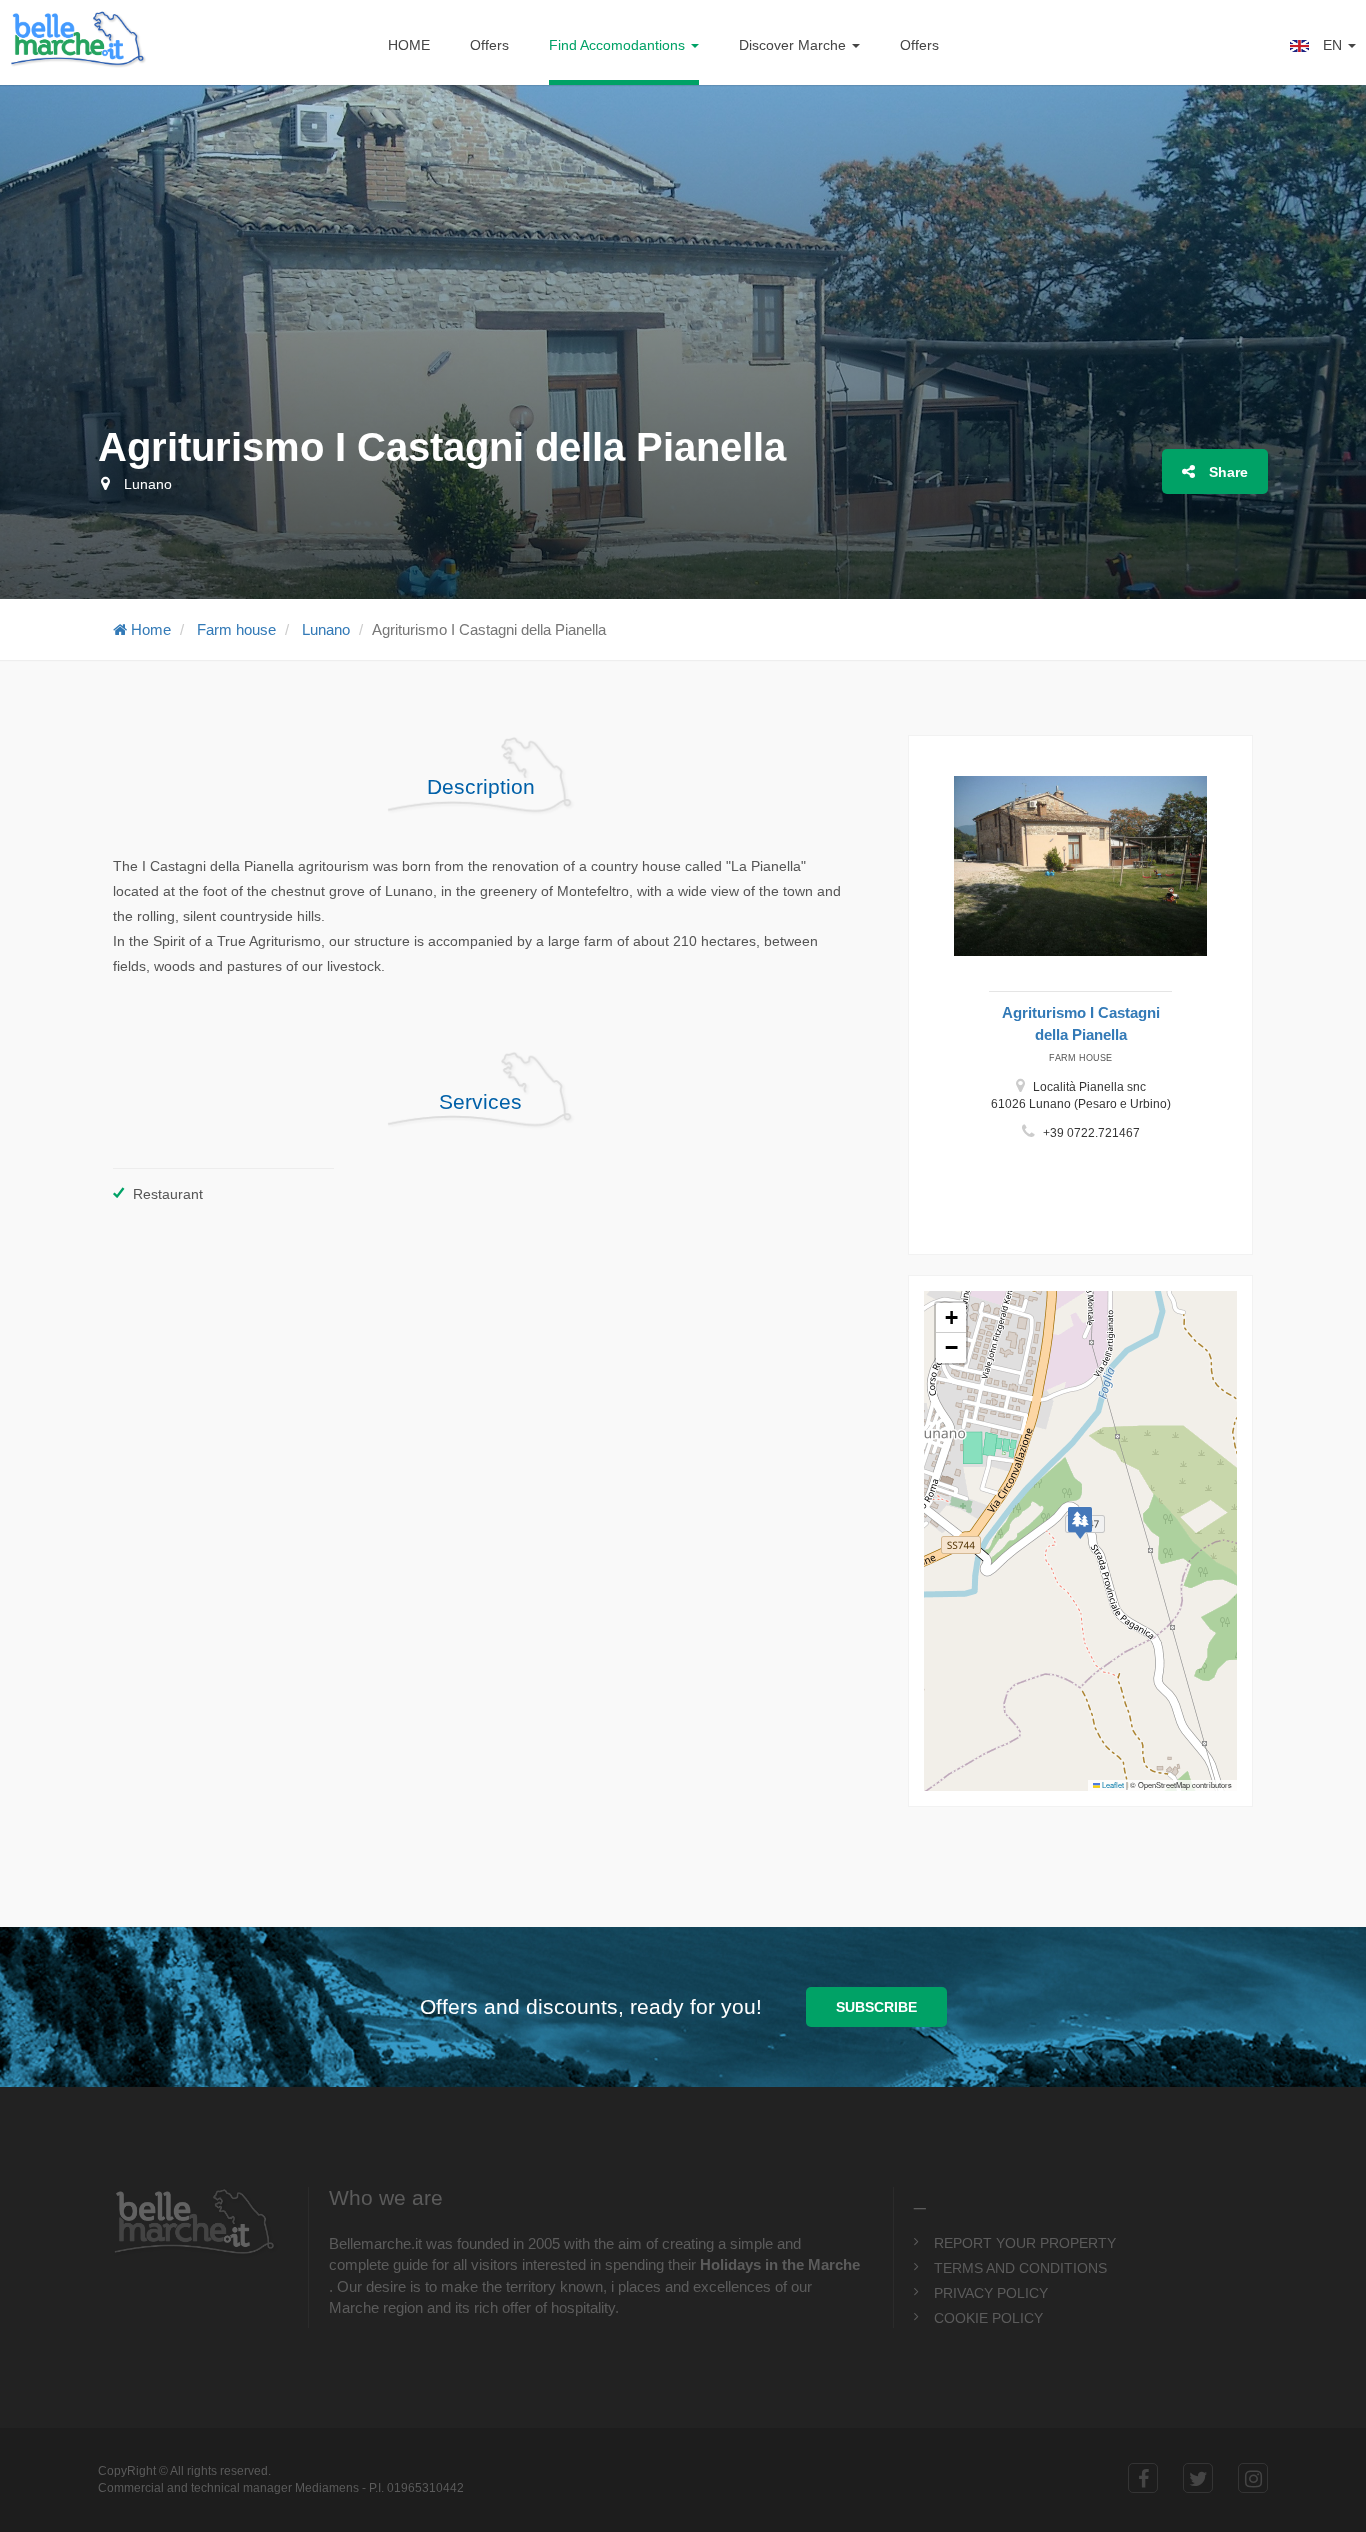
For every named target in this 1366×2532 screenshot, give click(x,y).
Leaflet (1112, 1785)
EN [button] (1332, 45)
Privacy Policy (991, 2293)
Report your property (1025, 2243)
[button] (1080, 1522)
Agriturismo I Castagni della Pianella (1081, 1023)
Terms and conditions (1020, 2268)
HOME (409, 45)
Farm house (236, 629)
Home (149, 629)
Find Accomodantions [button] (619, 45)
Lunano (326, 629)
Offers (489, 45)
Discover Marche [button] (794, 45)
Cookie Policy (988, 2318)
